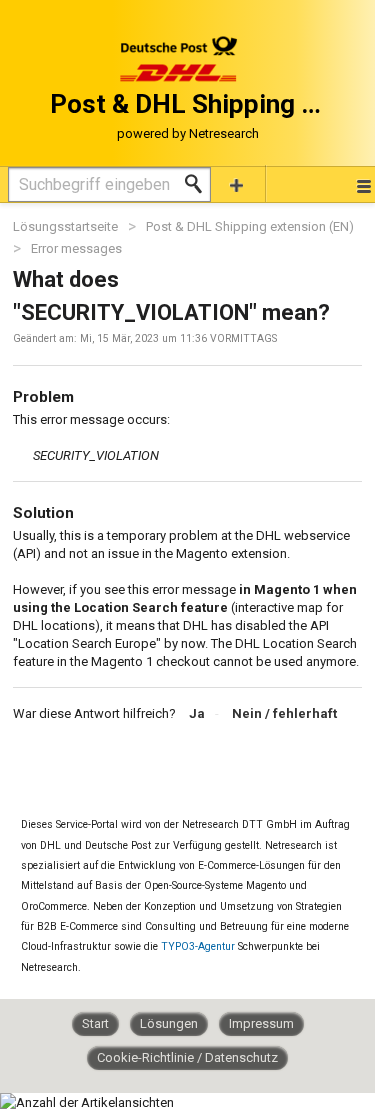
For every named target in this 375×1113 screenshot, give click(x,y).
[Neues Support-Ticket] (237, 183)
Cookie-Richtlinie (147, 1057)
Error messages (76, 248)
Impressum (261, 1023)
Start (95, 1023)
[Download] (151, 544)
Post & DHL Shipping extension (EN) (250, 226)
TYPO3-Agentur (198, 946)
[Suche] (199, 184)
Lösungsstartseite (67, 226)
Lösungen (169, 1023)
